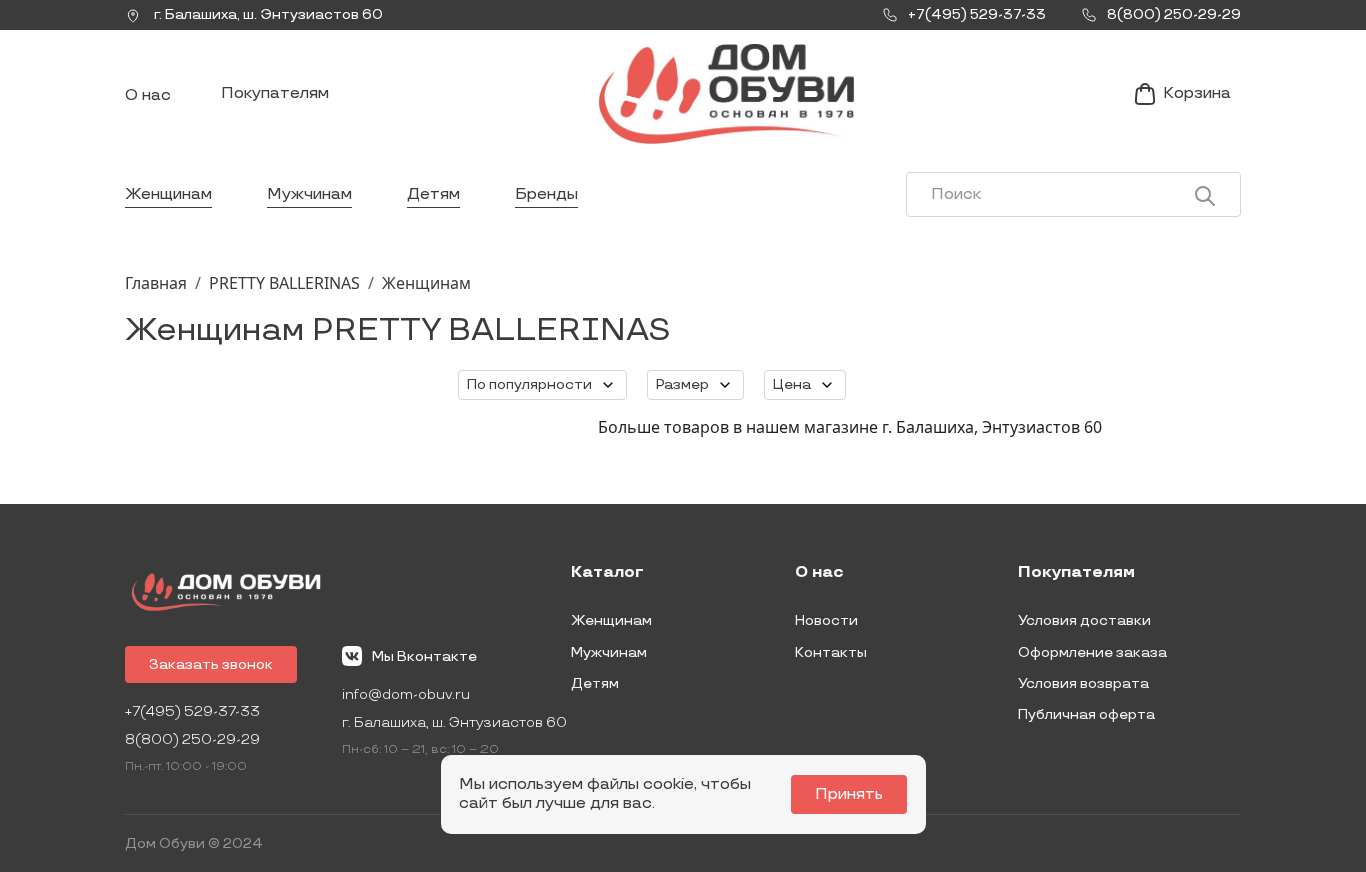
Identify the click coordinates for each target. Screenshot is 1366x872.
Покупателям (275, 93)
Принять (849, 794)
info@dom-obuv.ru (406, 694)
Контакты (831, 652)
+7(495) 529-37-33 (192, 711)
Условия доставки (1084, 620)
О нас (148, 95)
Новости (826, 620)
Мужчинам (309, 194)
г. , (267, 14)
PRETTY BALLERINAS (284, 283)
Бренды (546, 194)
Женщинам (168, 194)
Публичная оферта (1086, 714)
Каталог (607, 573)
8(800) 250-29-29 (192, 739)
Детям (433, 194)
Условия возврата (1083, 683)
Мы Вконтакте (424, 656)
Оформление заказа (1092, 652)
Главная (156, 283)
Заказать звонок (211, 664)
